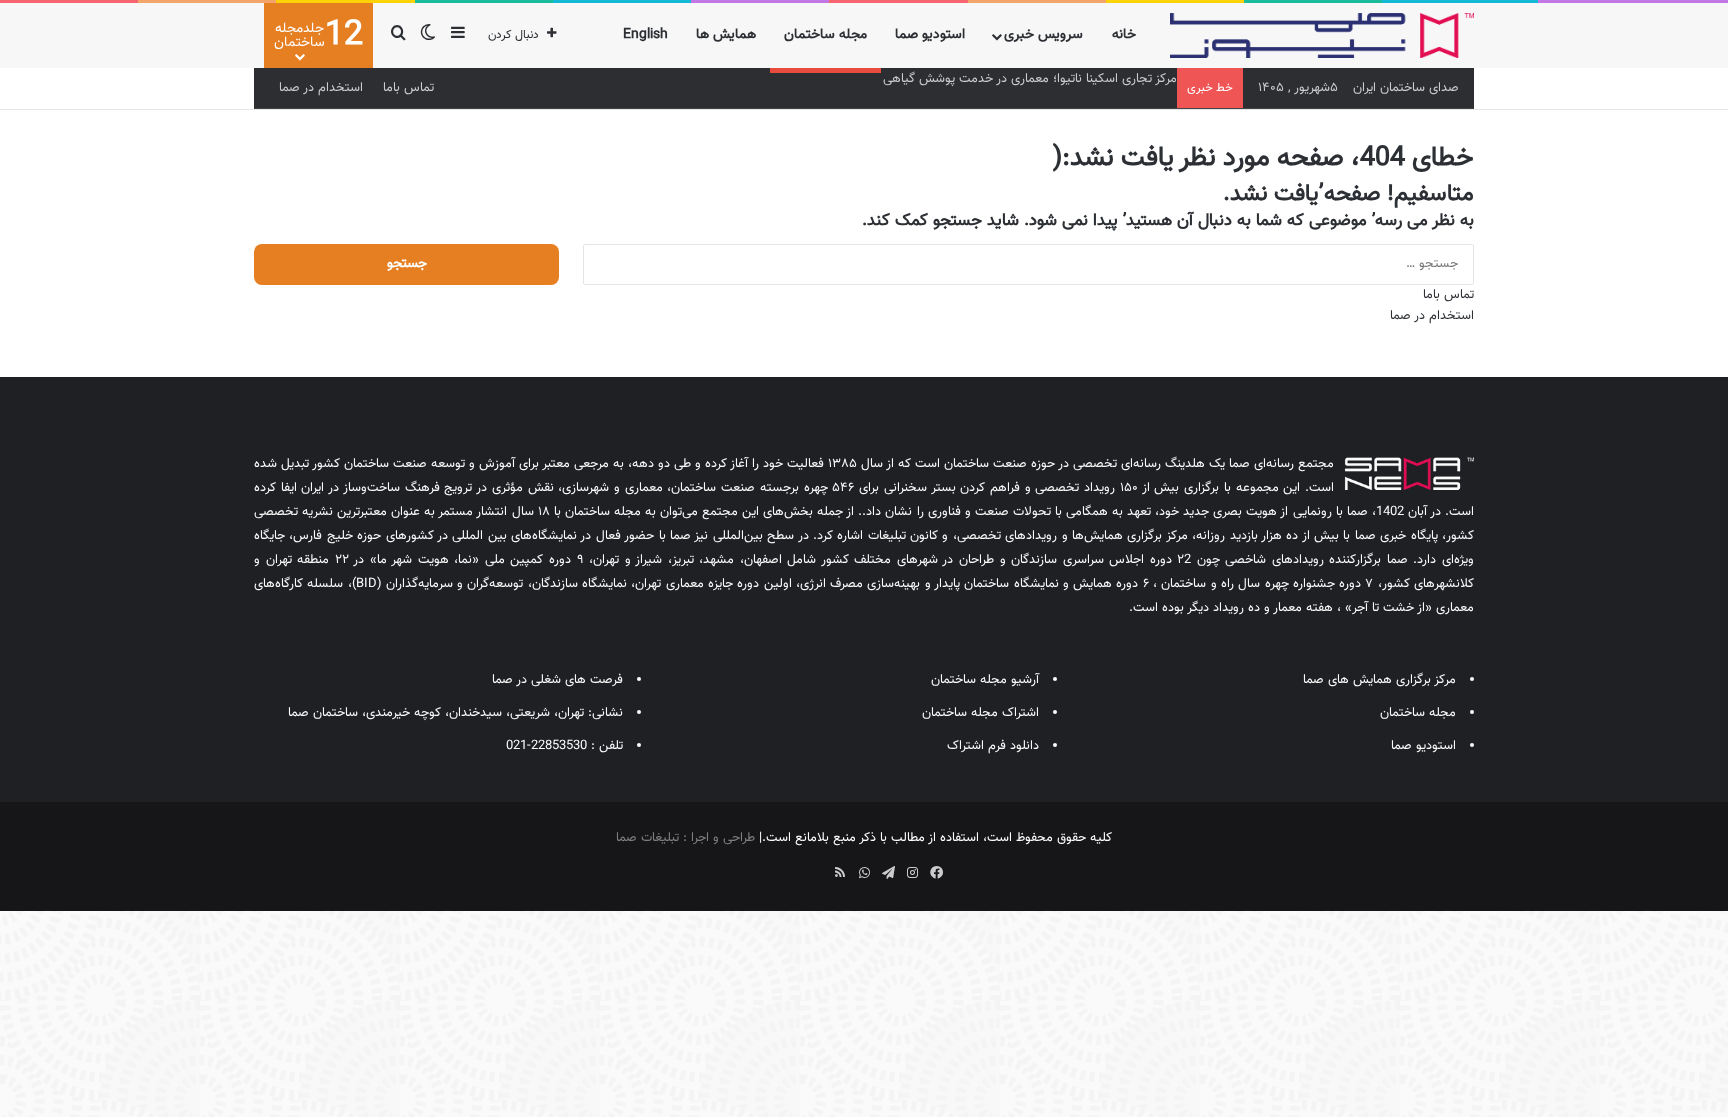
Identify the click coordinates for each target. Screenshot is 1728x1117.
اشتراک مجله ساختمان (980, 713)
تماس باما (408, 88)
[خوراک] (840, 873)
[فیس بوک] (936, 873)
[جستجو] (398, 35)
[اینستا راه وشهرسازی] (792, 866)
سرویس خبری (1043, 35)
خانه (1124, 35)
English (645, 35)
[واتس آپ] (864, 873)
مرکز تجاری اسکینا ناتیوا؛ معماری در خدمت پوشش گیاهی (1030, 79)
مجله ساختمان (825, 35)
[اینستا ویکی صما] (816, 866)
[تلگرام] (888, 873)
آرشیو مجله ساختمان (985, 680)
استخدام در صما (321, 88)
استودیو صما (930, 35)
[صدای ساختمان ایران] (1322, 35)
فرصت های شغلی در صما (557, 680)
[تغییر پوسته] (428, 35)
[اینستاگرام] (912, 873)
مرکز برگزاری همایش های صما (1379, 680)
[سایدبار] (458, 35)
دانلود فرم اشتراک (993, 746)
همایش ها (726, 35)
